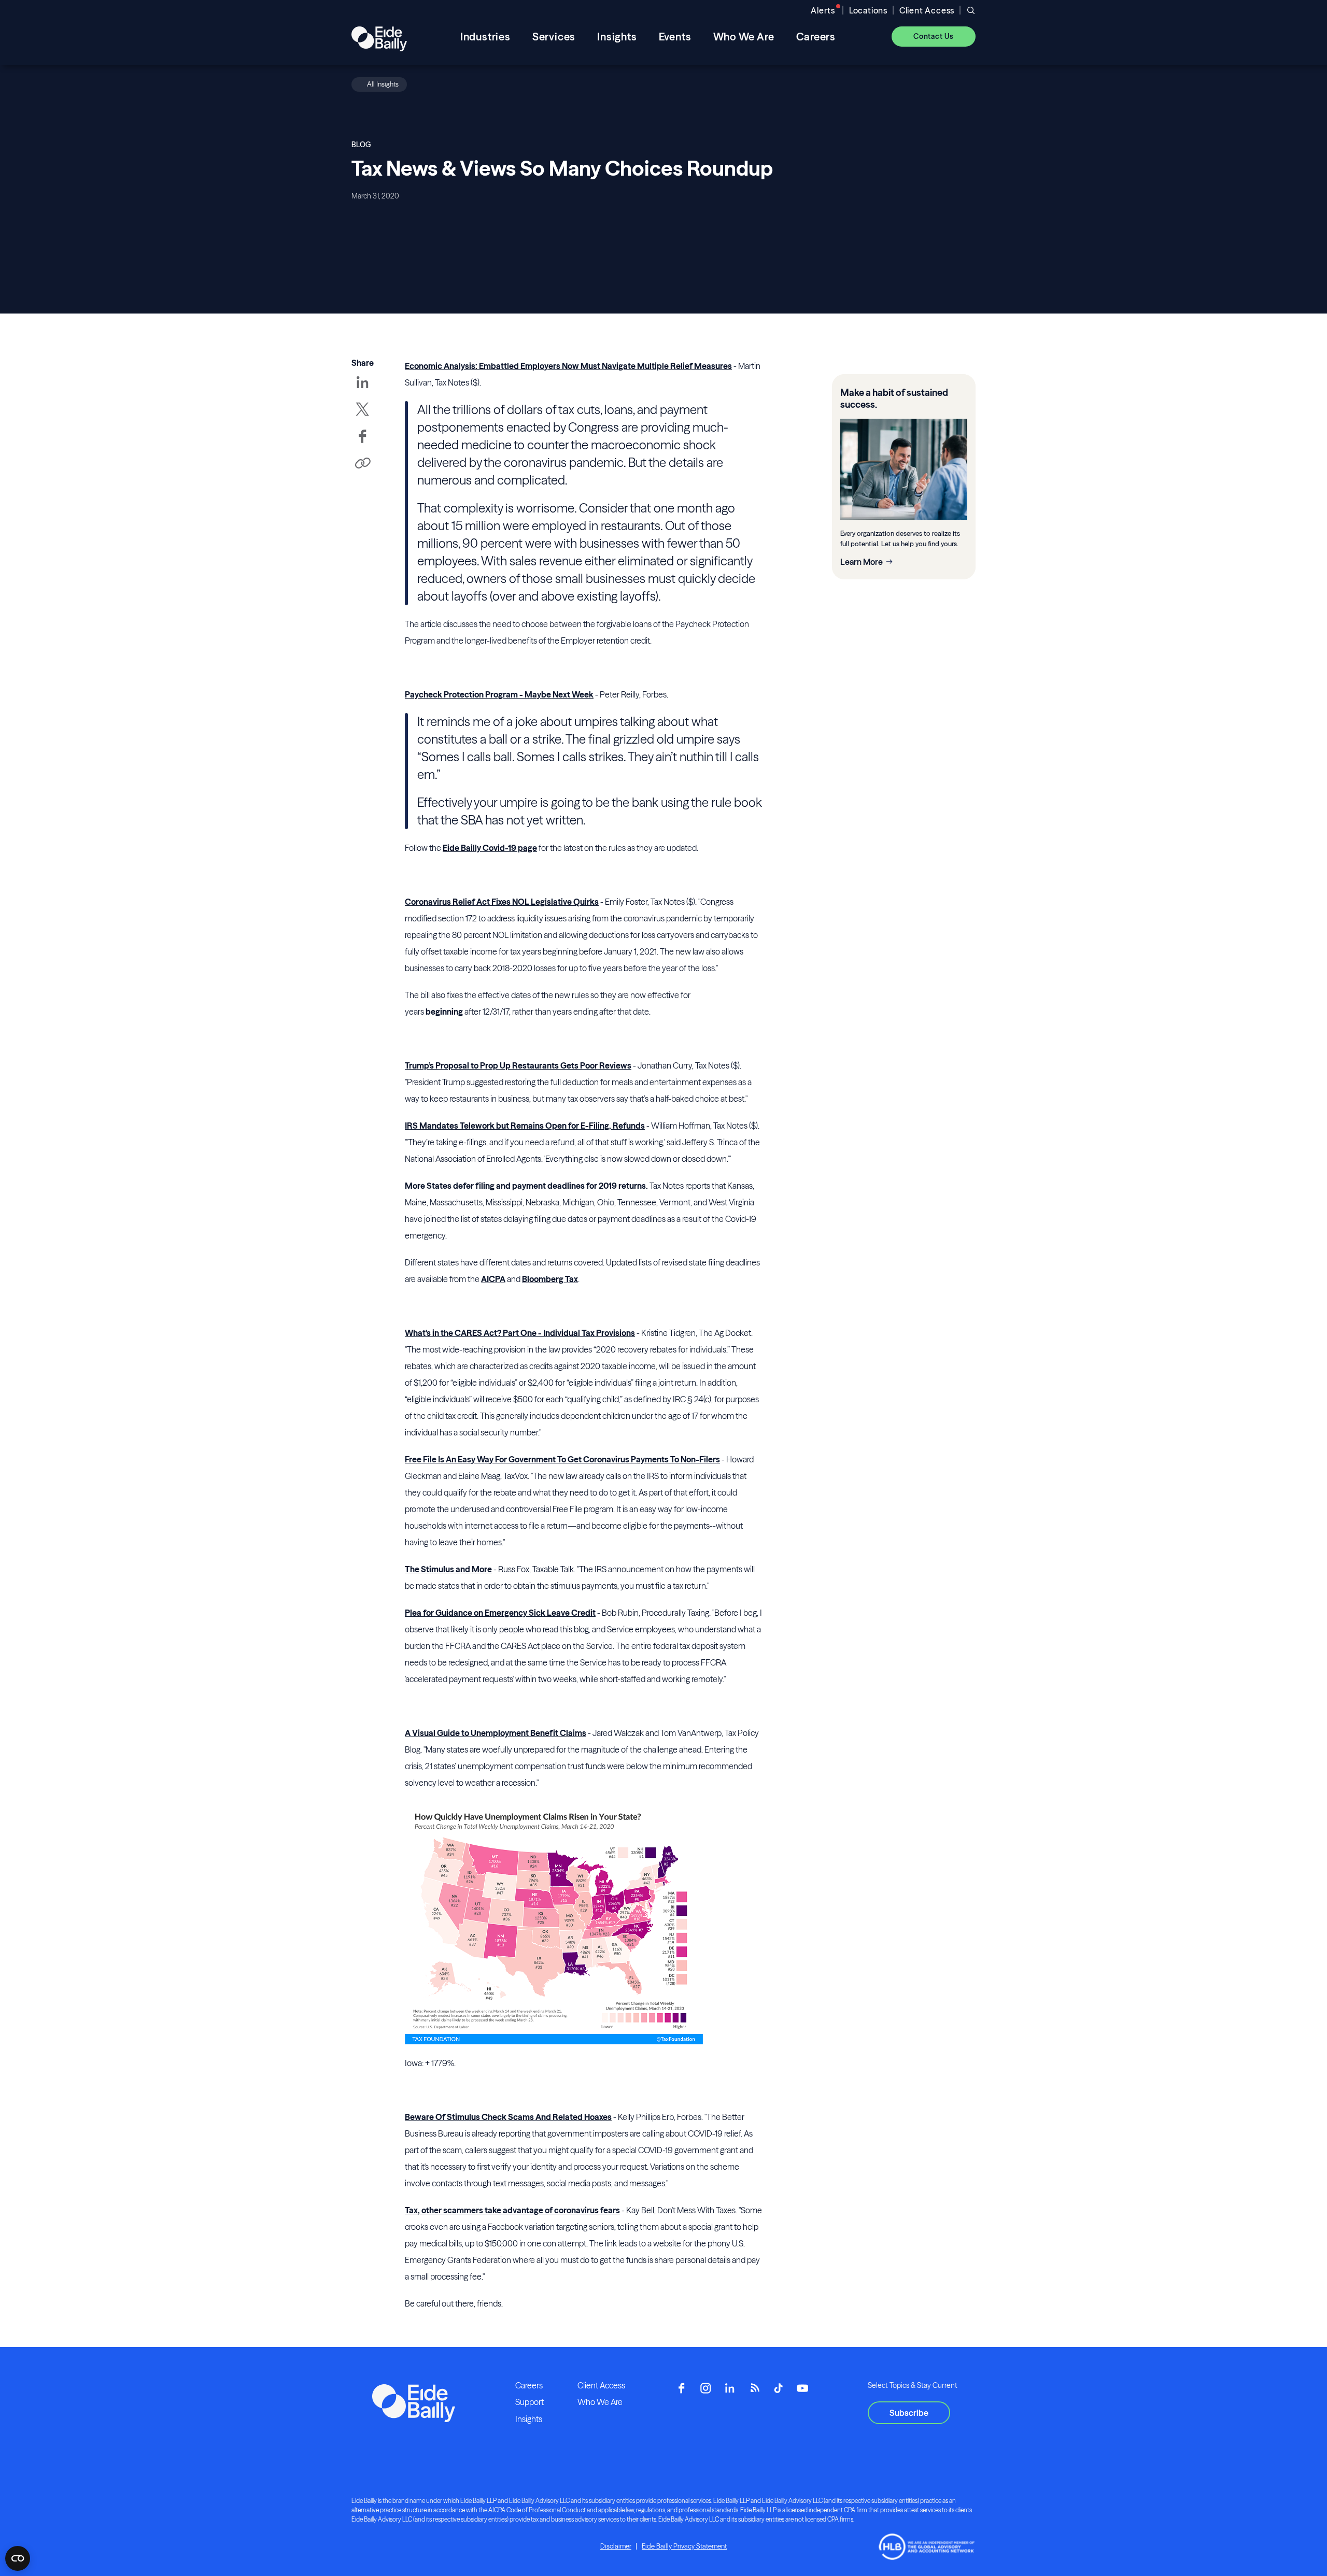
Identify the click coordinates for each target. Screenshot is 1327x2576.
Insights (529, 2419)
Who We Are (600, 2402)
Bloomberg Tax (550, 1279)
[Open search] (971, 10)
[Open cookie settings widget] (18, 2558)
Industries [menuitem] (485, 37)
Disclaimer (616, 2546)
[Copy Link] (362, 464)
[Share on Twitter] (362, 417)
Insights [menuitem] (617, 37)
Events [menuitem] (675, 37)
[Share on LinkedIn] (362, 390)
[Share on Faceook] (362, 444)
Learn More (862, 562)
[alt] (379, 36)
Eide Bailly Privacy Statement (684, 2546)
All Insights (383, 84)
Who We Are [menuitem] (744, 37)
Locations (868, 10)
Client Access (927, 10)
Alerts (823, 10)
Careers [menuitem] (816, 37)
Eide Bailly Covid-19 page (490, 848)
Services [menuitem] (554, 37)
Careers (529, 2385)
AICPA (493, 1279)
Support (530, 2402)
